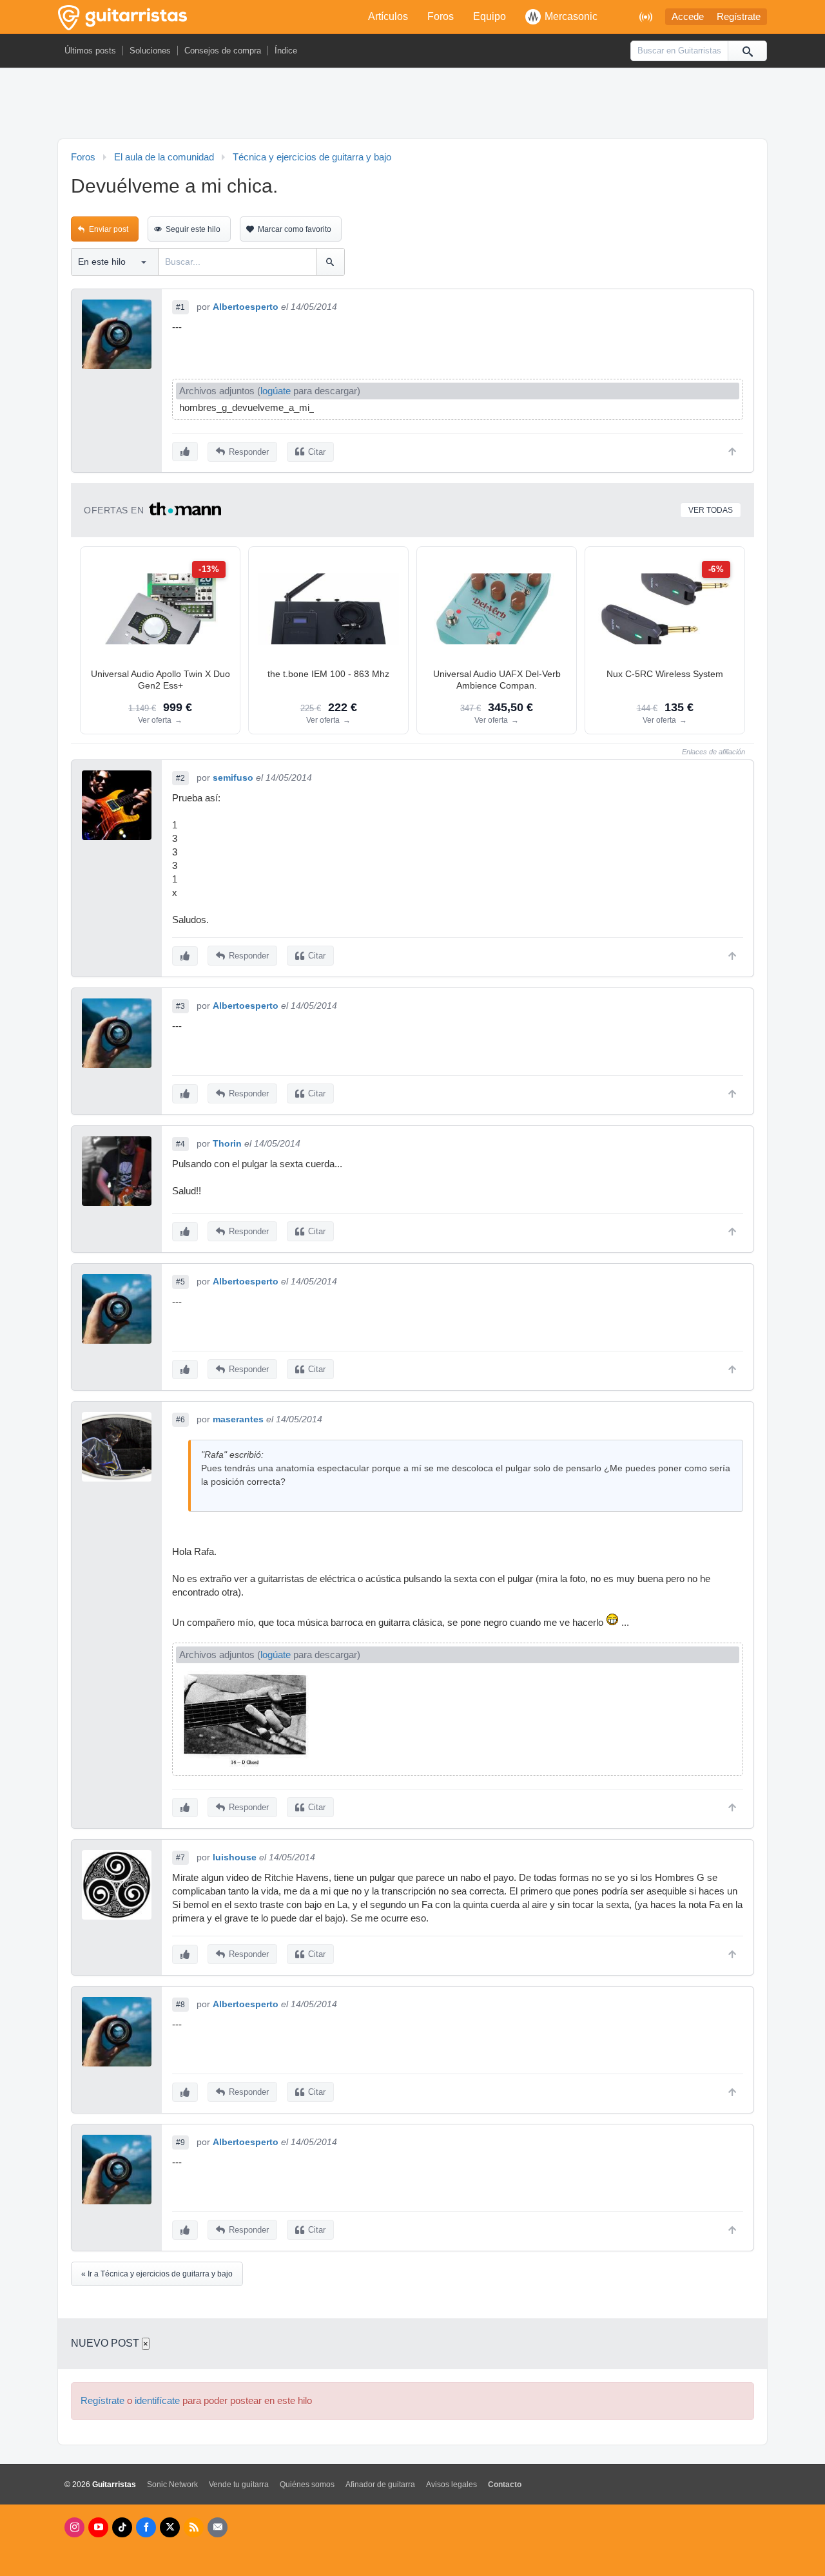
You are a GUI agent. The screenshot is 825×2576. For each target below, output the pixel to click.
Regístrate (739, 17)
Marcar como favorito (295, 229)
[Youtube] (98, 2527)
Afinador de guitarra (380, 2485)
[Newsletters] (218, 2527)
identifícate (157, 2401)
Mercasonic (571, 16)
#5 (180, 1282)
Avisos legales (451, 2485)
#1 (180, 307)
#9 (180, 2142)
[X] (170, 2527)
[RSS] (194, 2527)
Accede (688, 17)
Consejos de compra (223, 51)
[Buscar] (747, 51)
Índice (286, 51)
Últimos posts (90, 51)
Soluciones (150, 51)
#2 (180, 778)
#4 (180, 1144)
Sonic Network (172, 2485)
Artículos (388, 16)
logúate (276, 391)
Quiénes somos (307, 2485)
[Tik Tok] (122, 2527)
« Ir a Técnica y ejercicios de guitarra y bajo (157, 2274)
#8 (180, 2005)
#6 (180, 1420)
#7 (180, 1858)
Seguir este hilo (193, 229)
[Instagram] (74, 2527)
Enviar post (109, 229)
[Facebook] (146, 2527)
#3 (180, 1006)
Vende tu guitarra (239, 2485)
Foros (441, 16)
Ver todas (711, 510)
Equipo (490, 16)
